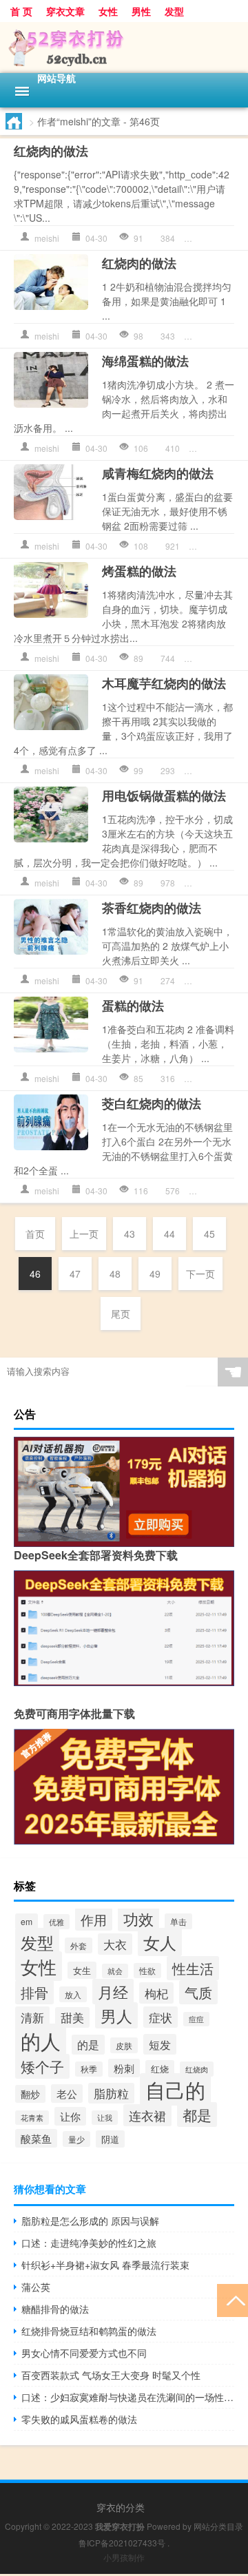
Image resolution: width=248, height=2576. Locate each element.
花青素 (32, 2118)
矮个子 (42, 2066)
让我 (105, 2118)
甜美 (72, 2017)
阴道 (110, 2139)
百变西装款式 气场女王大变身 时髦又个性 (111, 2375)
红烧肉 (197, 2069)
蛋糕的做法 (133, 1006)
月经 (113, 1992)
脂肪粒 (111, 2093)
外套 (79, 1945)
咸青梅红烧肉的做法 (158, 473)
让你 (70, 2116)
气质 (198, 1992)
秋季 (89, 2069)
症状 (161, 2017)
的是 (88, 2045)
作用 (94, 1919)
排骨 (34, 1992)
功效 (138, 1919)
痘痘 (196, 2019)
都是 (197, 2115)
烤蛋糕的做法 (139, 571)
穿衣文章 (65, 11)
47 (75, 1274)
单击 (178, 1921)
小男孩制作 (124, 2557)
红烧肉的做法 (51, 151)
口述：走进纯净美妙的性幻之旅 (89, 2243)
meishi (47, 238)
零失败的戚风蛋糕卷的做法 (79, 2419)
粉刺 (124, 2068)
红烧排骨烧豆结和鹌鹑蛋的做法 (89, 2331)
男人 (116, 2015)
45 (209, 1234)
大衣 (115, 1944)
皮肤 (124, 2045)
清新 (32, 2017)
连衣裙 (147, 2115)
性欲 (147, 1971)
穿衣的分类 (121, 2507)
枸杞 (156, 1993)
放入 (73, 1994)
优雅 (56, 1922)
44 (169, 1234)
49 (155, 1274)
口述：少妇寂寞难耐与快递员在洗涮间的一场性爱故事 (128, 2397)
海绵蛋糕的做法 (145, 361)
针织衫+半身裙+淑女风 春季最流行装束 (105, 2265)
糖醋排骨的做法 (55, 2309)
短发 (160, 2044)
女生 (82, 1970)
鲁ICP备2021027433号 (122, 2543)
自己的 (175, 2089)
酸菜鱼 (36, 2138)
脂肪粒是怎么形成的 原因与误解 (90, 2221)
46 (35, 1274)
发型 (174, 11)
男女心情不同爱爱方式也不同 (84, 2353)
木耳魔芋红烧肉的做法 (164, 683)
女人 (160, 1942)
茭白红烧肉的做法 (152, 1103)
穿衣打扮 (218, 238)
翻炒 (30, 2094)
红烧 (160, 2069)
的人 (41, 2040)
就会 (115, 1971)
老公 (67, 2094)
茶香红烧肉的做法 (152, 908)
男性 (141, 11)
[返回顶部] (232, 2299)
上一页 (84, 1234)
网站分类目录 (218, 2526)
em (27, 1921)
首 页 (21, 11)
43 (130, 1234)
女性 (108, 11)
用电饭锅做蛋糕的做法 (164, 796)
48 (115, 1274)
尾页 (121, 1313)
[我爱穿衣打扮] (124, 48)
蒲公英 (36, 2287)
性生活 (193, 1968)
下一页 (200, 1274)
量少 (76, 2139)
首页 (35, 1234)
